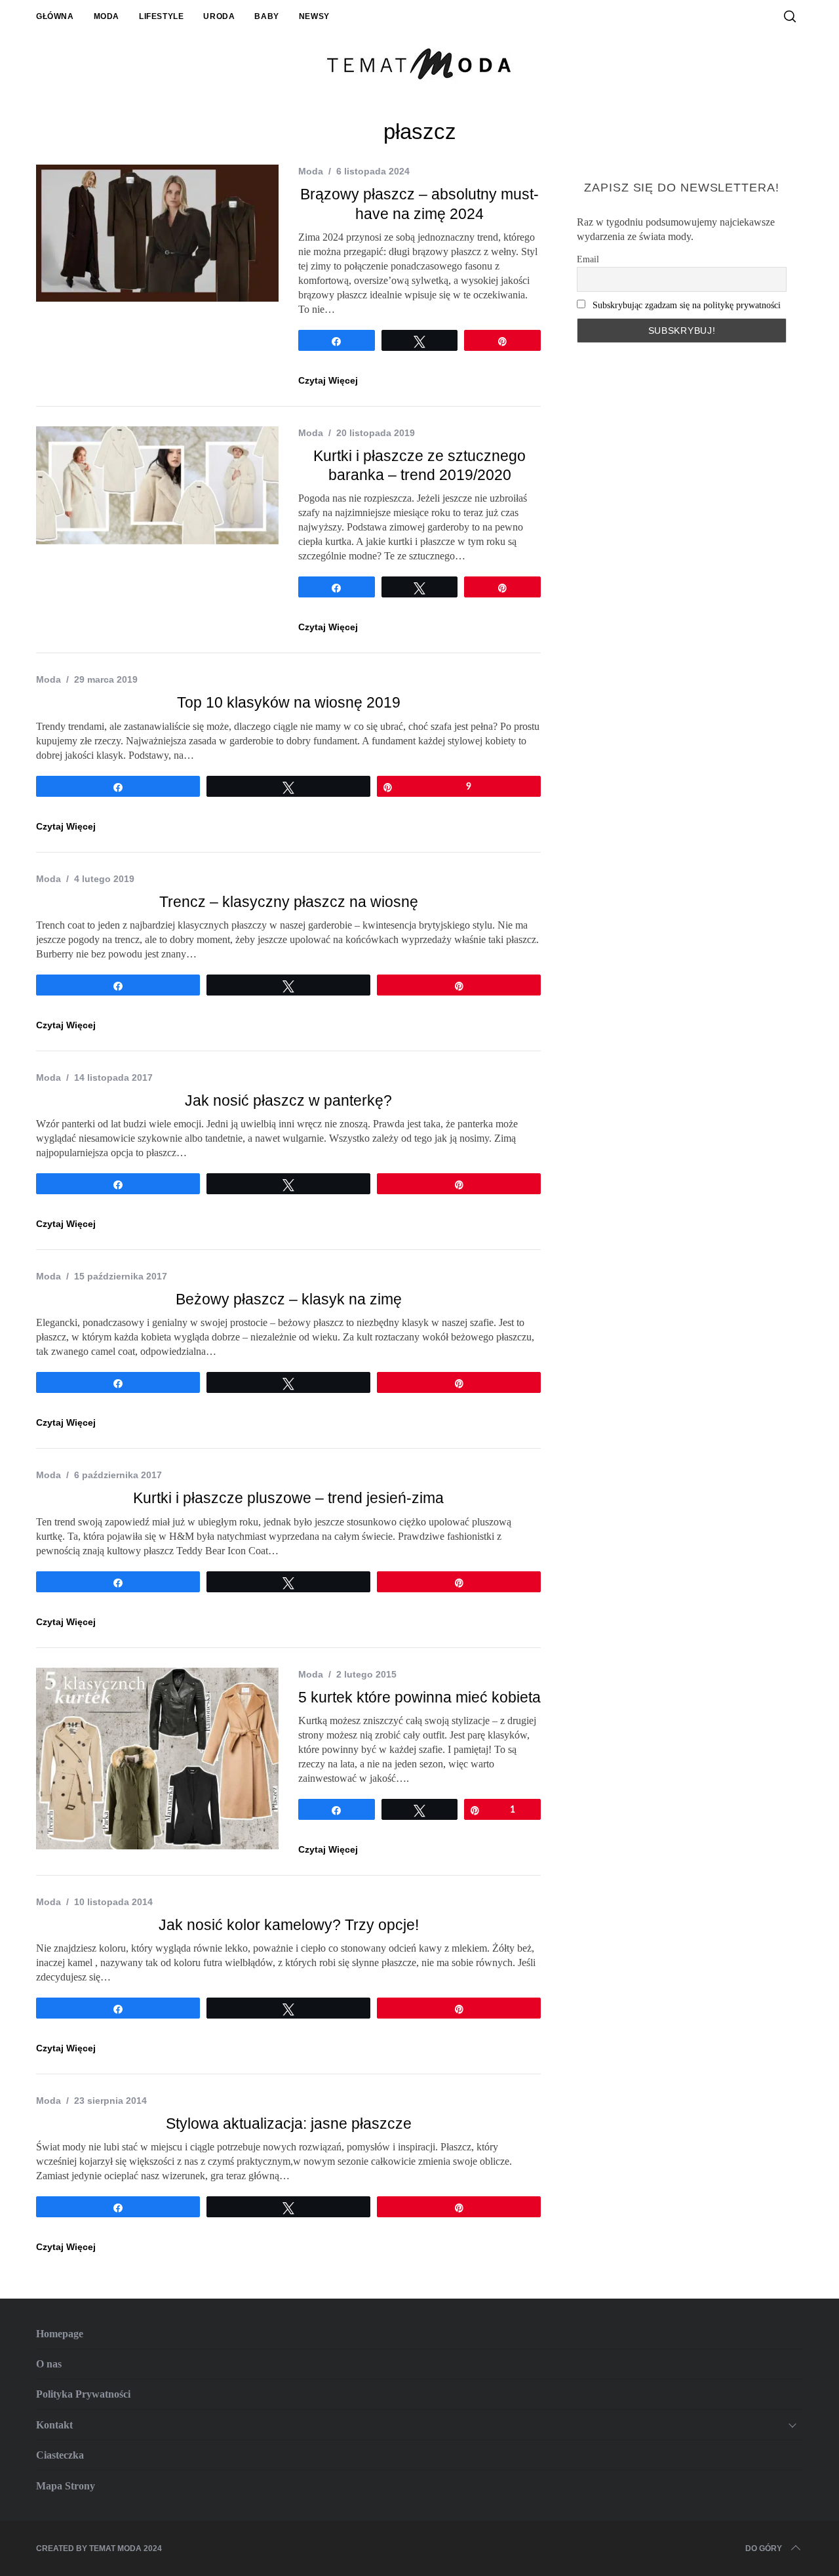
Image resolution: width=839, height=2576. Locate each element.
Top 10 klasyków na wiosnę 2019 (289, 703)
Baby (266, 16)
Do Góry (764, 2548)
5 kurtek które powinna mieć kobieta (419, 1698)
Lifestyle (161, 16)
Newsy (314, 16)
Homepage (60, 2334)
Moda (107, 16)
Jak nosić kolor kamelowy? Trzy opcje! (289, 1925)
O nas (49, 2364)
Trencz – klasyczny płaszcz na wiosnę (289, 902)
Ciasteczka (60, 2455)
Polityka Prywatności (83, 2394)
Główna (55, 16)
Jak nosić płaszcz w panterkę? (288, 1101)
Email (588, 259)
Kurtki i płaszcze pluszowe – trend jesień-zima (288, 1498)
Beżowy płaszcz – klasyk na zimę (289, 1299)
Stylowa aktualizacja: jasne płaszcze (289, 2124)
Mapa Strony (66, 2486)
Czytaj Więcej (328, 380)
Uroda (219, 16)
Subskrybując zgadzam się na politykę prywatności (687, 305)
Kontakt (54, 2425)
